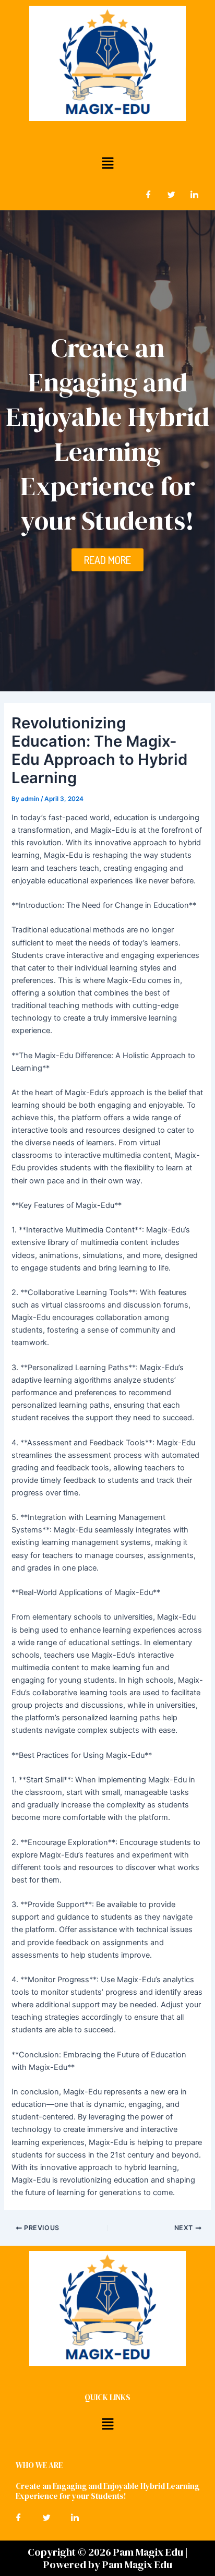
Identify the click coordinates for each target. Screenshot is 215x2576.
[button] (107, 163)
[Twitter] (171, 195)
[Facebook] (148, 195)
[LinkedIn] (194, 195)
